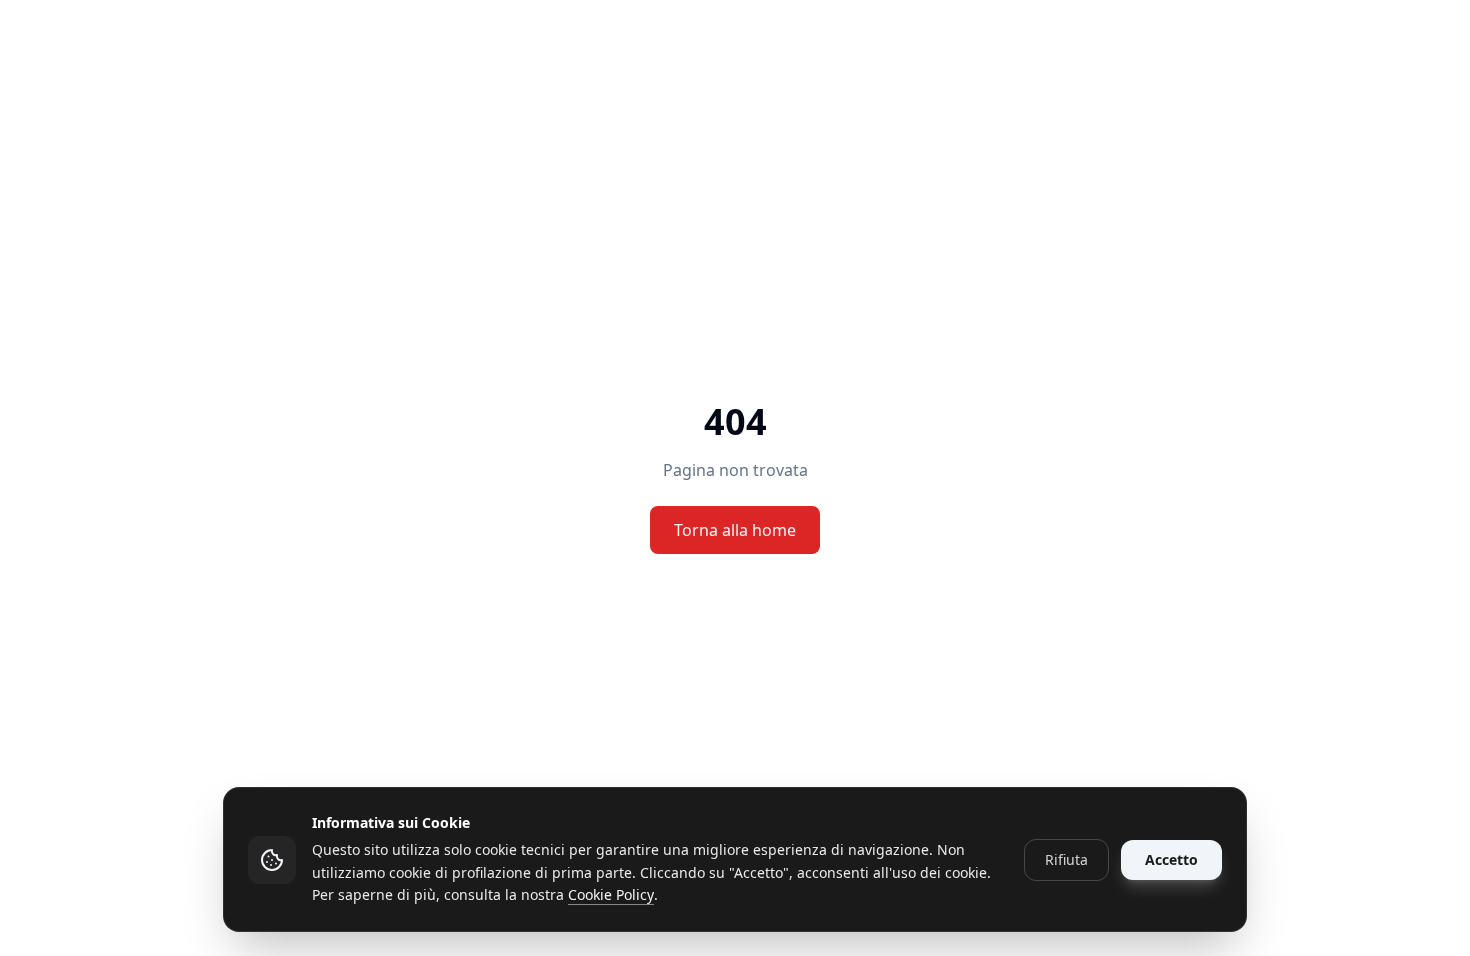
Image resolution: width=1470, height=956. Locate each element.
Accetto (1171, 859)
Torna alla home (735, 530)
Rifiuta (1066, 859)
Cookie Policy (611, 894)
